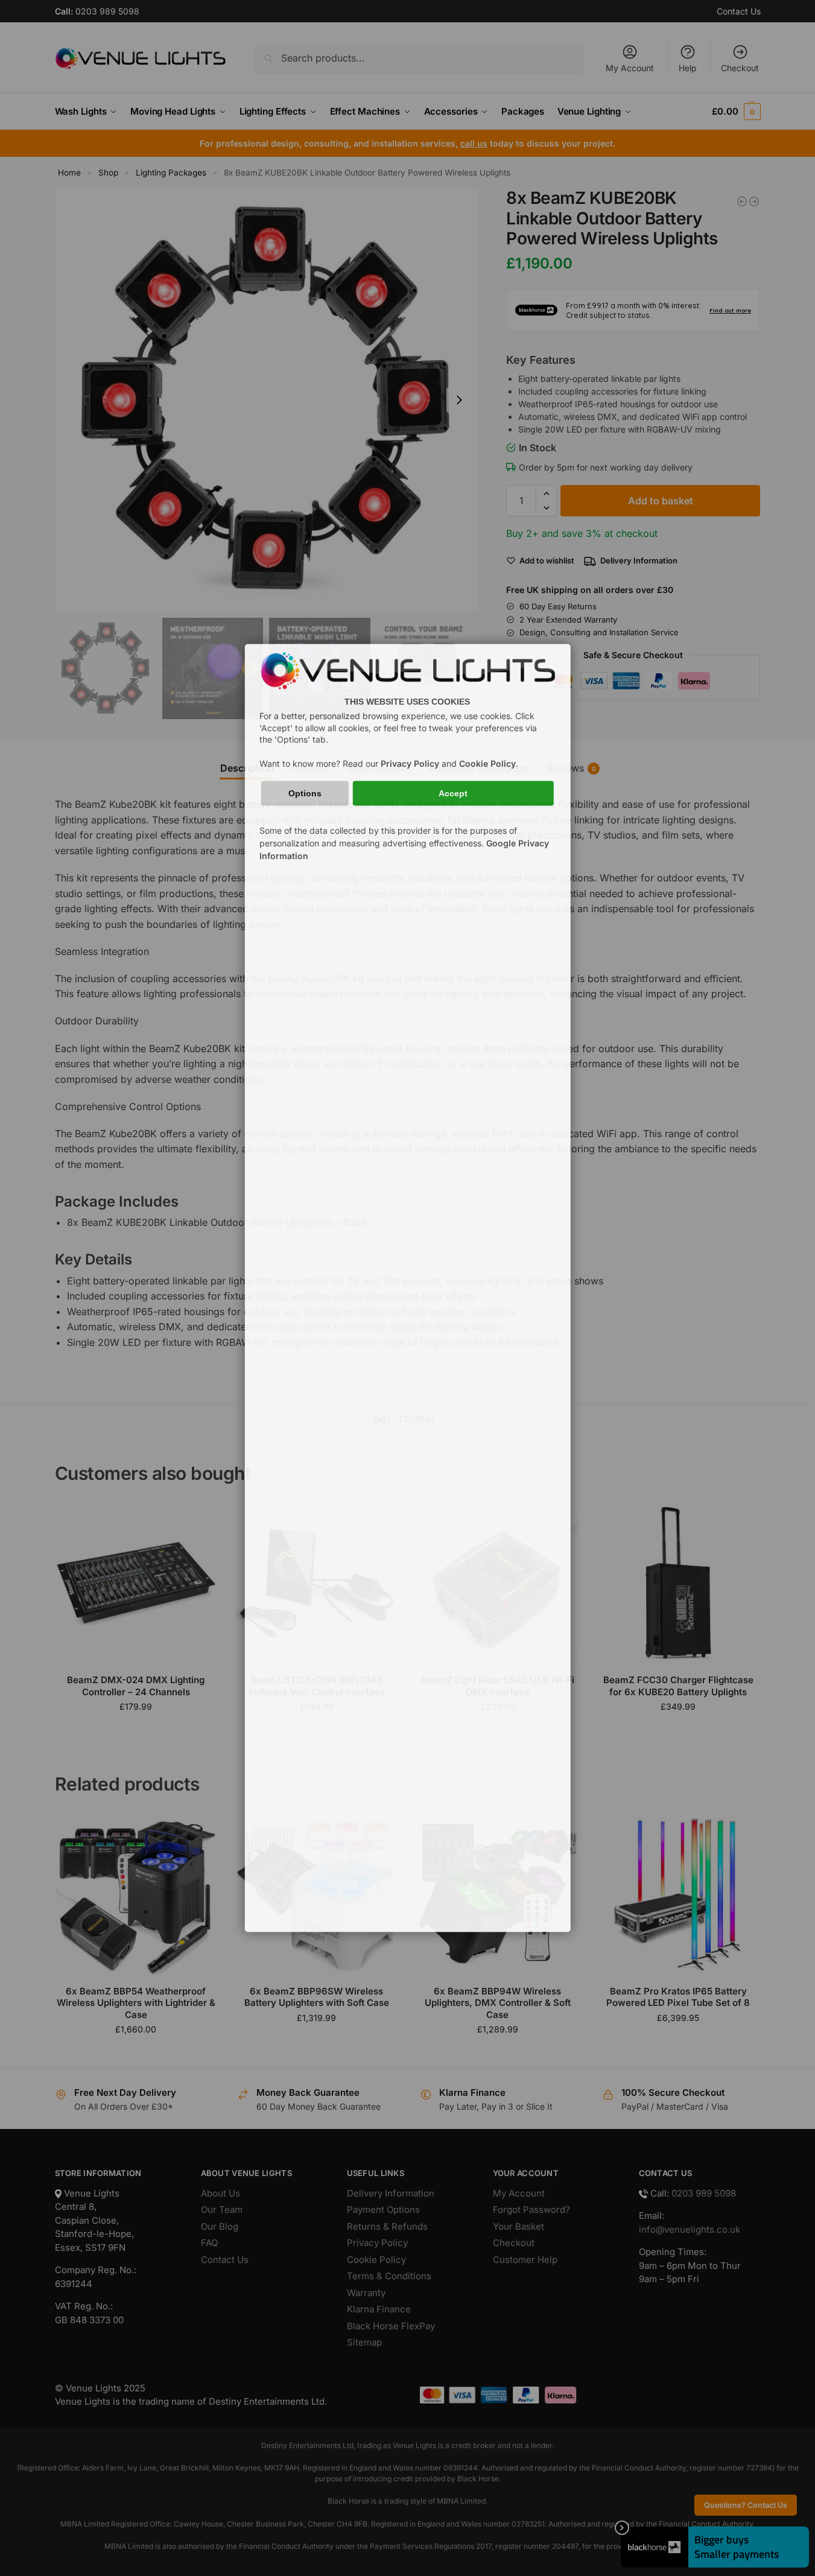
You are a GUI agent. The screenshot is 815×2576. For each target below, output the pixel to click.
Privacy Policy (410, 763)
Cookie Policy (487, 763)
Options (305, 793)
